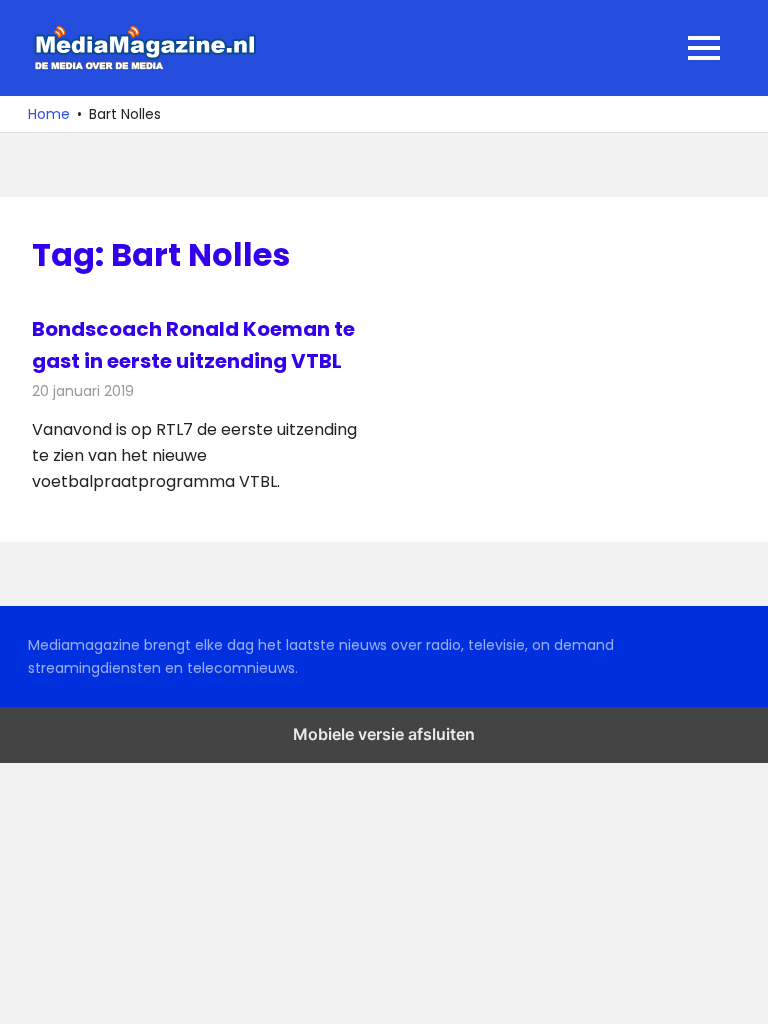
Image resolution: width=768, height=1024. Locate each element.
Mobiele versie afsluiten (384, 734)
